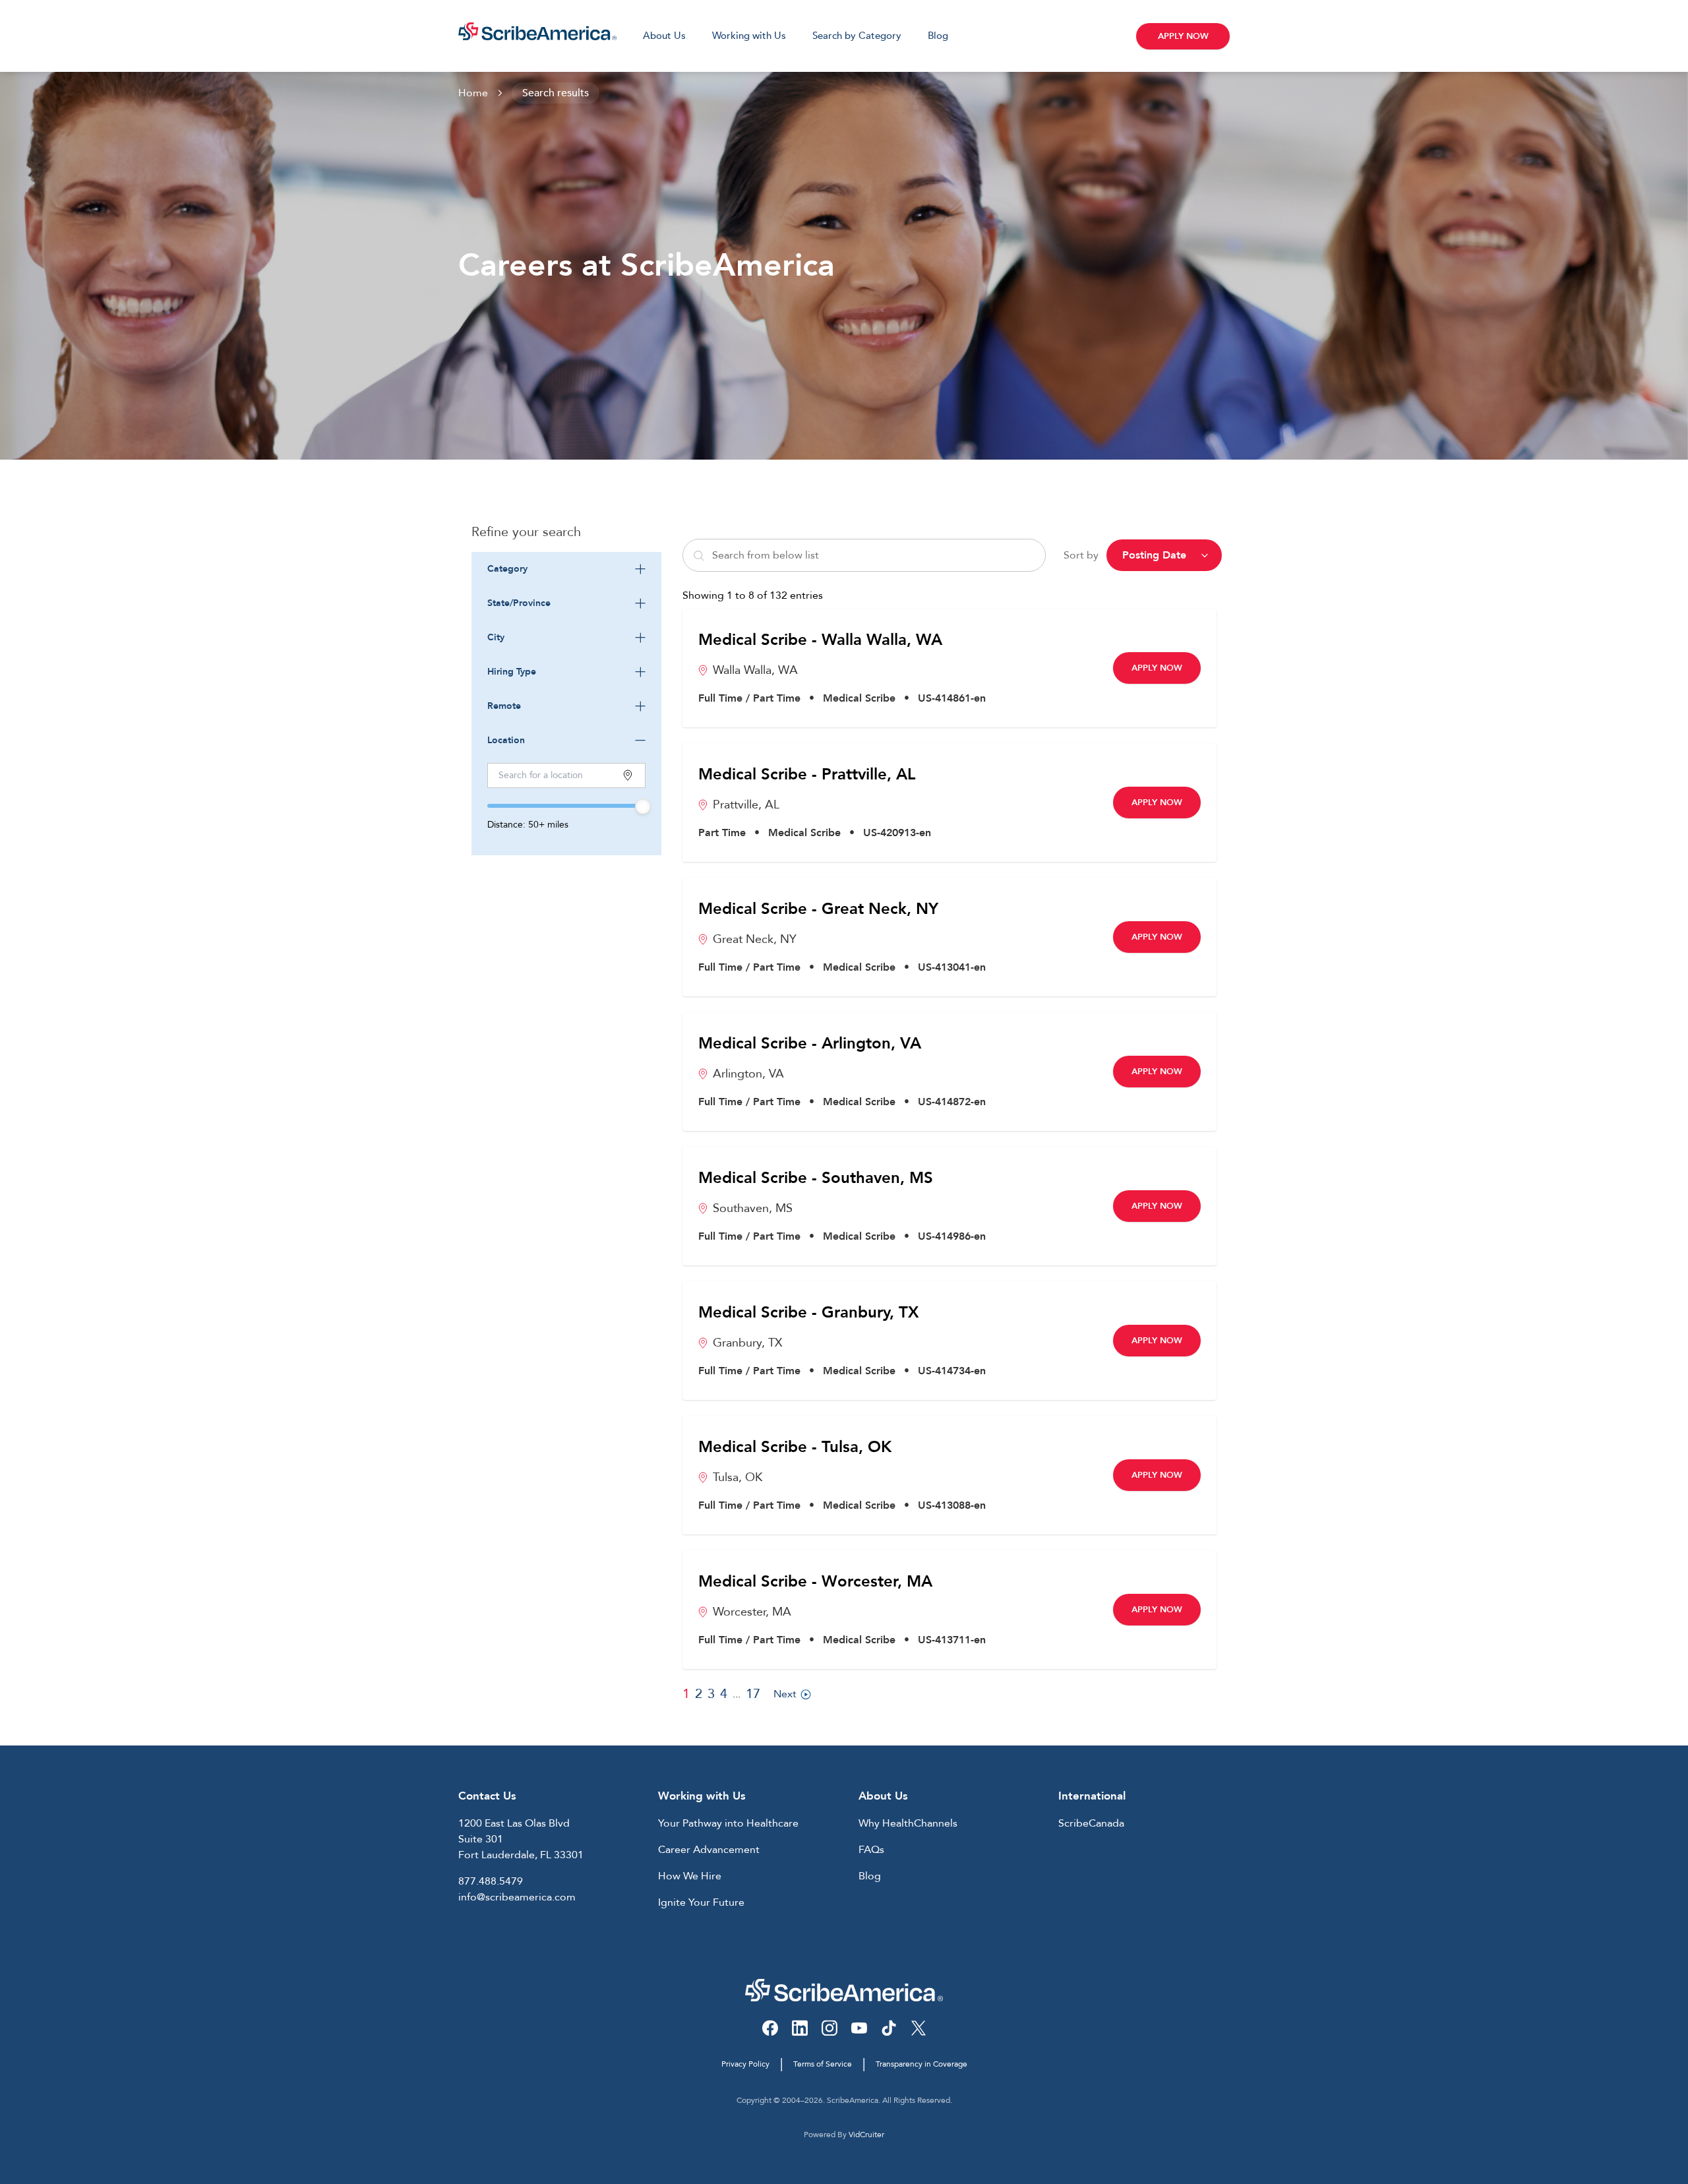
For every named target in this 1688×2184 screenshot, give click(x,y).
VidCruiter (866, 2135)
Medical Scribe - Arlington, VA (810, 1044)
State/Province (519, 603)
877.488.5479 (491, 1881)
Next (785, 1694)
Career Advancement (709, 1850)
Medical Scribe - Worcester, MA (815, 1582)
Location (506, 740)
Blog (938, 36)
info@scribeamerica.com (517, 1897)
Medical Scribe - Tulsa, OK (795, 1447)
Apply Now (1183, 36)
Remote (504, 706)
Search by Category (857, 36)
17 (753, 1694)
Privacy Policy (745, 2064)
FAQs (871, 1850)
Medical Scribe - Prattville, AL (807, 775)
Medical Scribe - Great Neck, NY (818, 909)
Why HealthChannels (908, 1823)
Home (473, 93)
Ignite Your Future (701, 1902)
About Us (664, 36)
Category (507, 569)
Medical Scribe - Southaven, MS (816, 1178)
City (496, 637)
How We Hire (690, 1876)
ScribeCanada (1091, 1823)
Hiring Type (512, 672)
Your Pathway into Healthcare (728, 1823)
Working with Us (749, 36)
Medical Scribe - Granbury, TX (808, 1313)
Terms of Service (823, 2064)
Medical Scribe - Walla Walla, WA (820, 640)
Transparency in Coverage (921, 2064)
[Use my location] (628, 775)
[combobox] (566, 569)
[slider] (643, 806)
